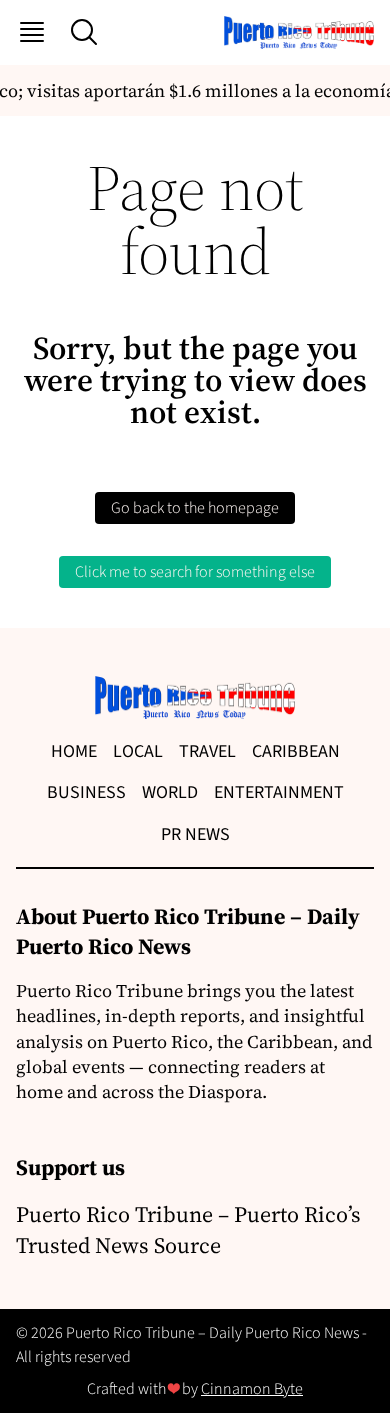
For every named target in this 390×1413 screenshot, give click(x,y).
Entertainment (279, 792)
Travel (207, 751)
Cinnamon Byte (252, 1389)
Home (74, 751)
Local (138, 751)
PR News (195, 834)
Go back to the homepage (195, 508)
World (170, 792)
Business (86, 792)
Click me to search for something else (195, 572)
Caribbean (296, 751)
